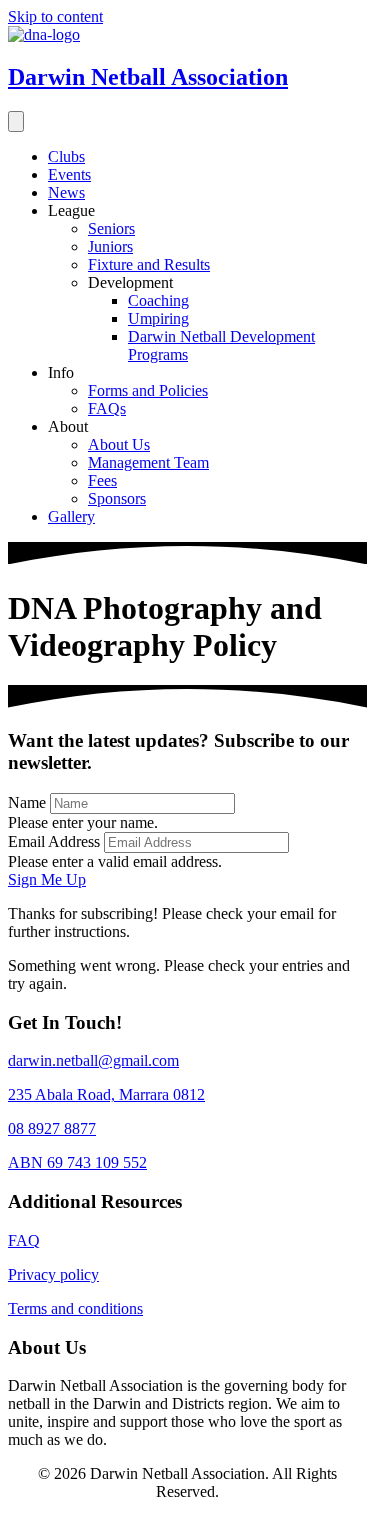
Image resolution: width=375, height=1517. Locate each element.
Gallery (71, 516)
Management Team (148, 462)
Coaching (158, 300)
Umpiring (158, 318)
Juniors (110, 246)
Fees (102, 480)
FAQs (107, 408)
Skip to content (55, 16)
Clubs (66, 156)
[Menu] (16, 121)
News (66, 192)
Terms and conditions (75, 1308)
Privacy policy (53, 1274)
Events (69, 174)
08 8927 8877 (52, 1128)
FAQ (24, 1240)
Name (27, 802)
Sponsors (117, 498)
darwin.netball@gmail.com (93, 1060)
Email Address (54, 841)
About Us (119, 444)
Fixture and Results (149, 264)
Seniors (111, 228)
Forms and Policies (148, 390)
